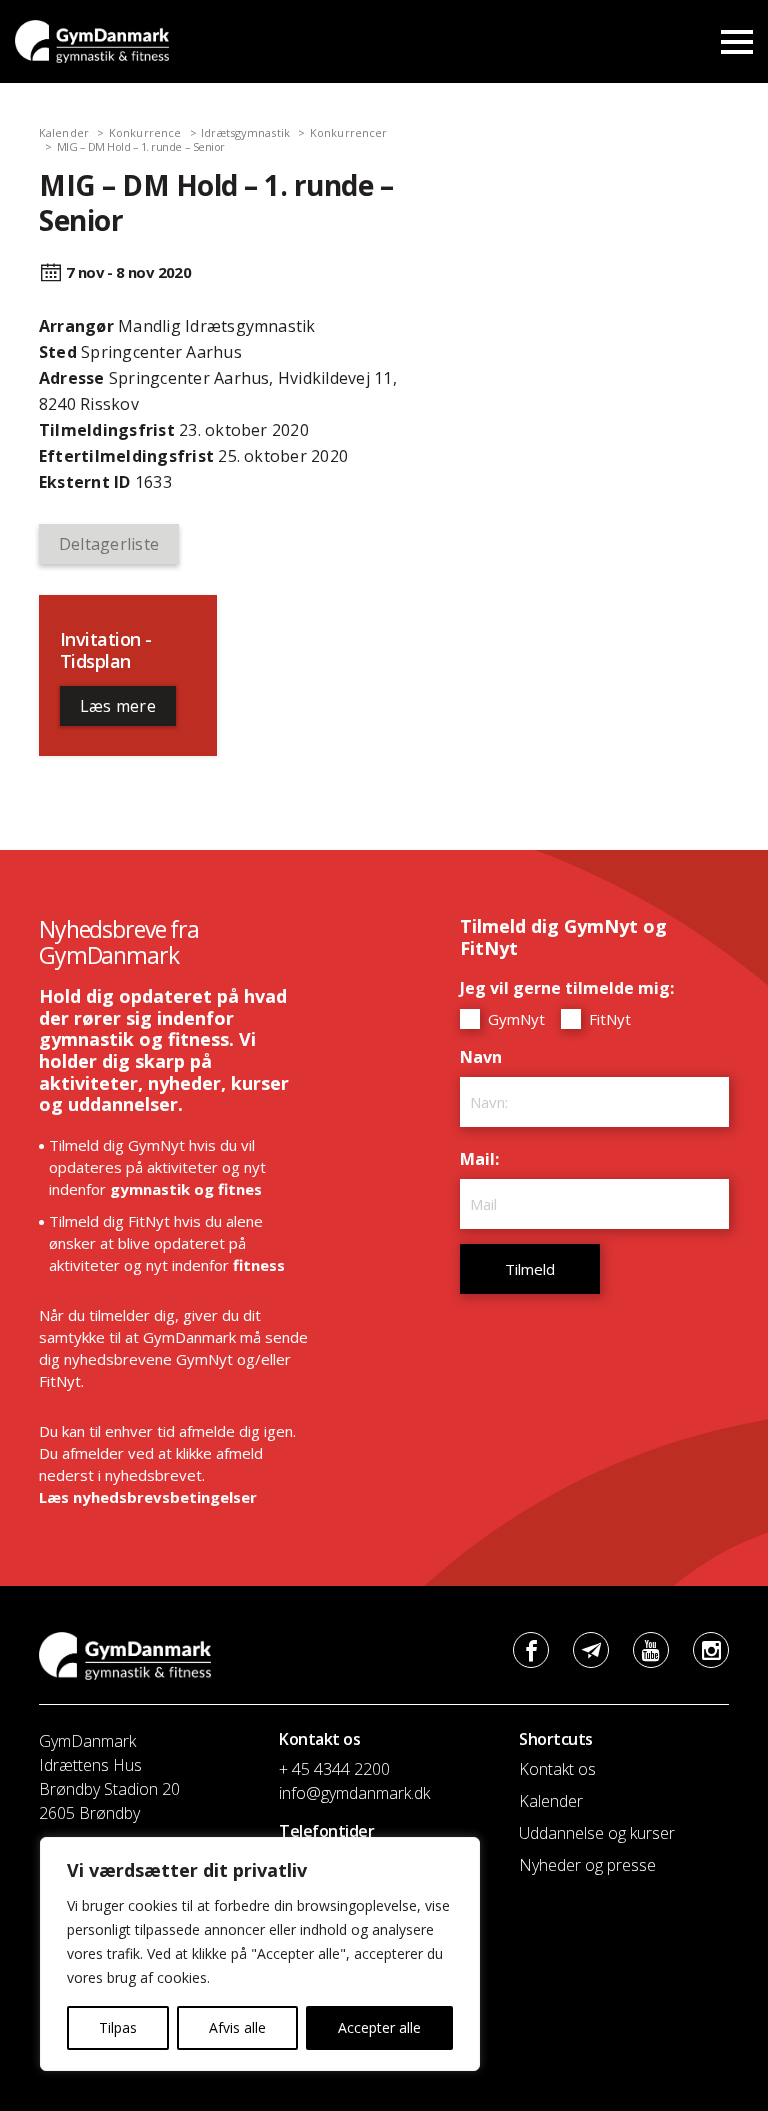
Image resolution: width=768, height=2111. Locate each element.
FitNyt (608, 1019)
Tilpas (118, 2027)
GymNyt (514, 1019)
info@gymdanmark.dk (354, 1793)
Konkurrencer (348, 132)
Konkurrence (145, 132)
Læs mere (118, 706)
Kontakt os (557, 1769)
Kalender (64, 132)
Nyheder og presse (587, 1865)
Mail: (484, 1159)
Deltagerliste (109, 544)
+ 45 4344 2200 (334, 1769)
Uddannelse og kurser (597, 1833)
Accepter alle (379, 2027)
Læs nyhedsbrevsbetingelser (148, 1497)
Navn (486, 1057)
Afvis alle (237, 2027)
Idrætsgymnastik (245, 132)
